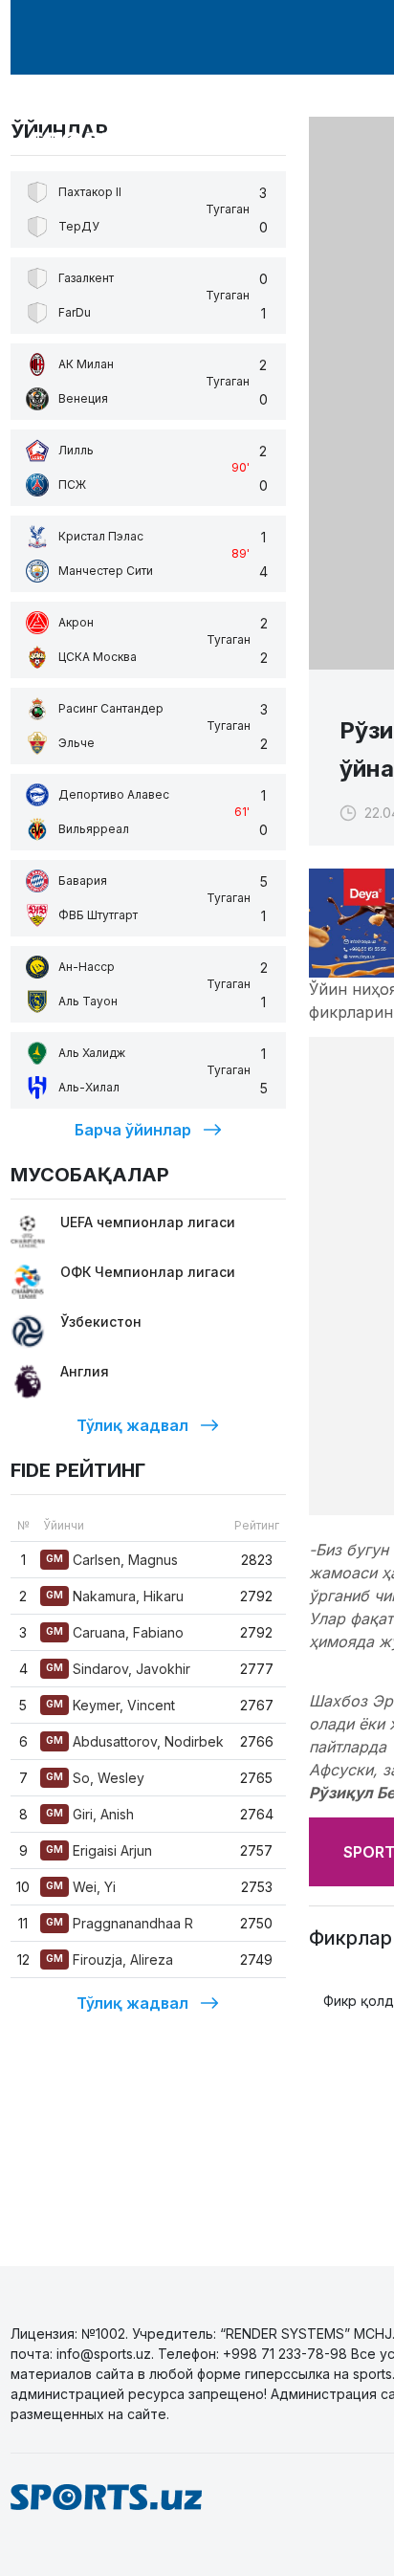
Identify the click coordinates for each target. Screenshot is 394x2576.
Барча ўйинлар (133, 1130)
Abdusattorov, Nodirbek (135, 1741)
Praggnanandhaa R (120, 1923)
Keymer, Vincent (110, 1705)
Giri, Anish (90, 1814)
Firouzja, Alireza (109, 1960)
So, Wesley (95, 1778)
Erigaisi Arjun (99, 1850)
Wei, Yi (81, 1887)
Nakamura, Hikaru (115, 1596)
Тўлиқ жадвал (132, 1425)
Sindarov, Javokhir (118, 1669)
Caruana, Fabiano (115, 1632)
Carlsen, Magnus (112, 1560)
